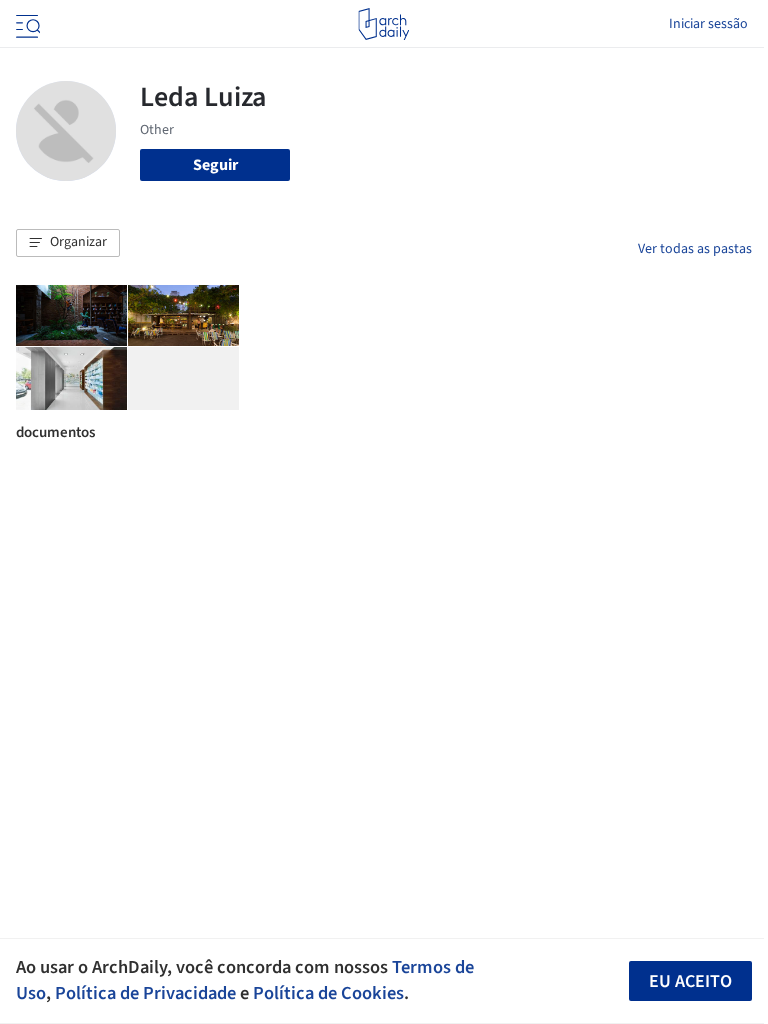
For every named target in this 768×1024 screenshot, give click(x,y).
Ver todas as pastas (695, 249)
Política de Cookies (328, 993)
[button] (68, 243)
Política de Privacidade (145, 993)
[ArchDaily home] (383, 24)
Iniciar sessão (708, 24)
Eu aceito (690, 981)
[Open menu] (26, 24)
